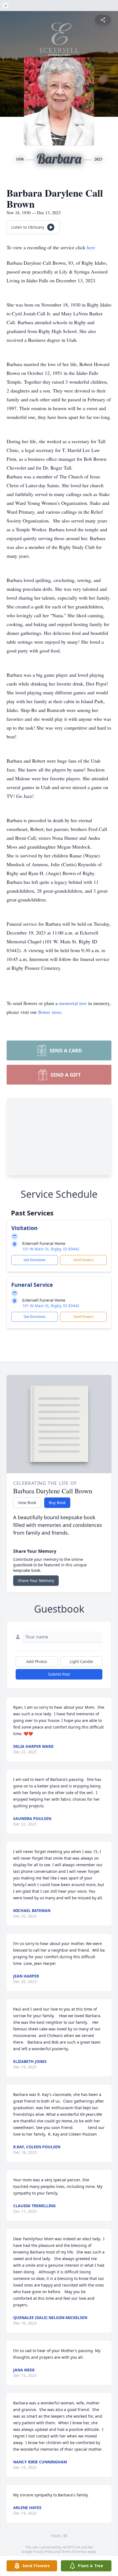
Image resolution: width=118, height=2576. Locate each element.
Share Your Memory (36, 1580)
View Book (27, 1503)
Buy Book (57, 1503)
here (91, 247)
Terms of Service (74, 2552)
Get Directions (35, 1260)
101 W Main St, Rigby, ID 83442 (51, 1249)
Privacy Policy (43, 2552)
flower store (50, 1012)
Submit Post (59, 1674)
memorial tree (73, 1003)
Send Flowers (83, 1260)
